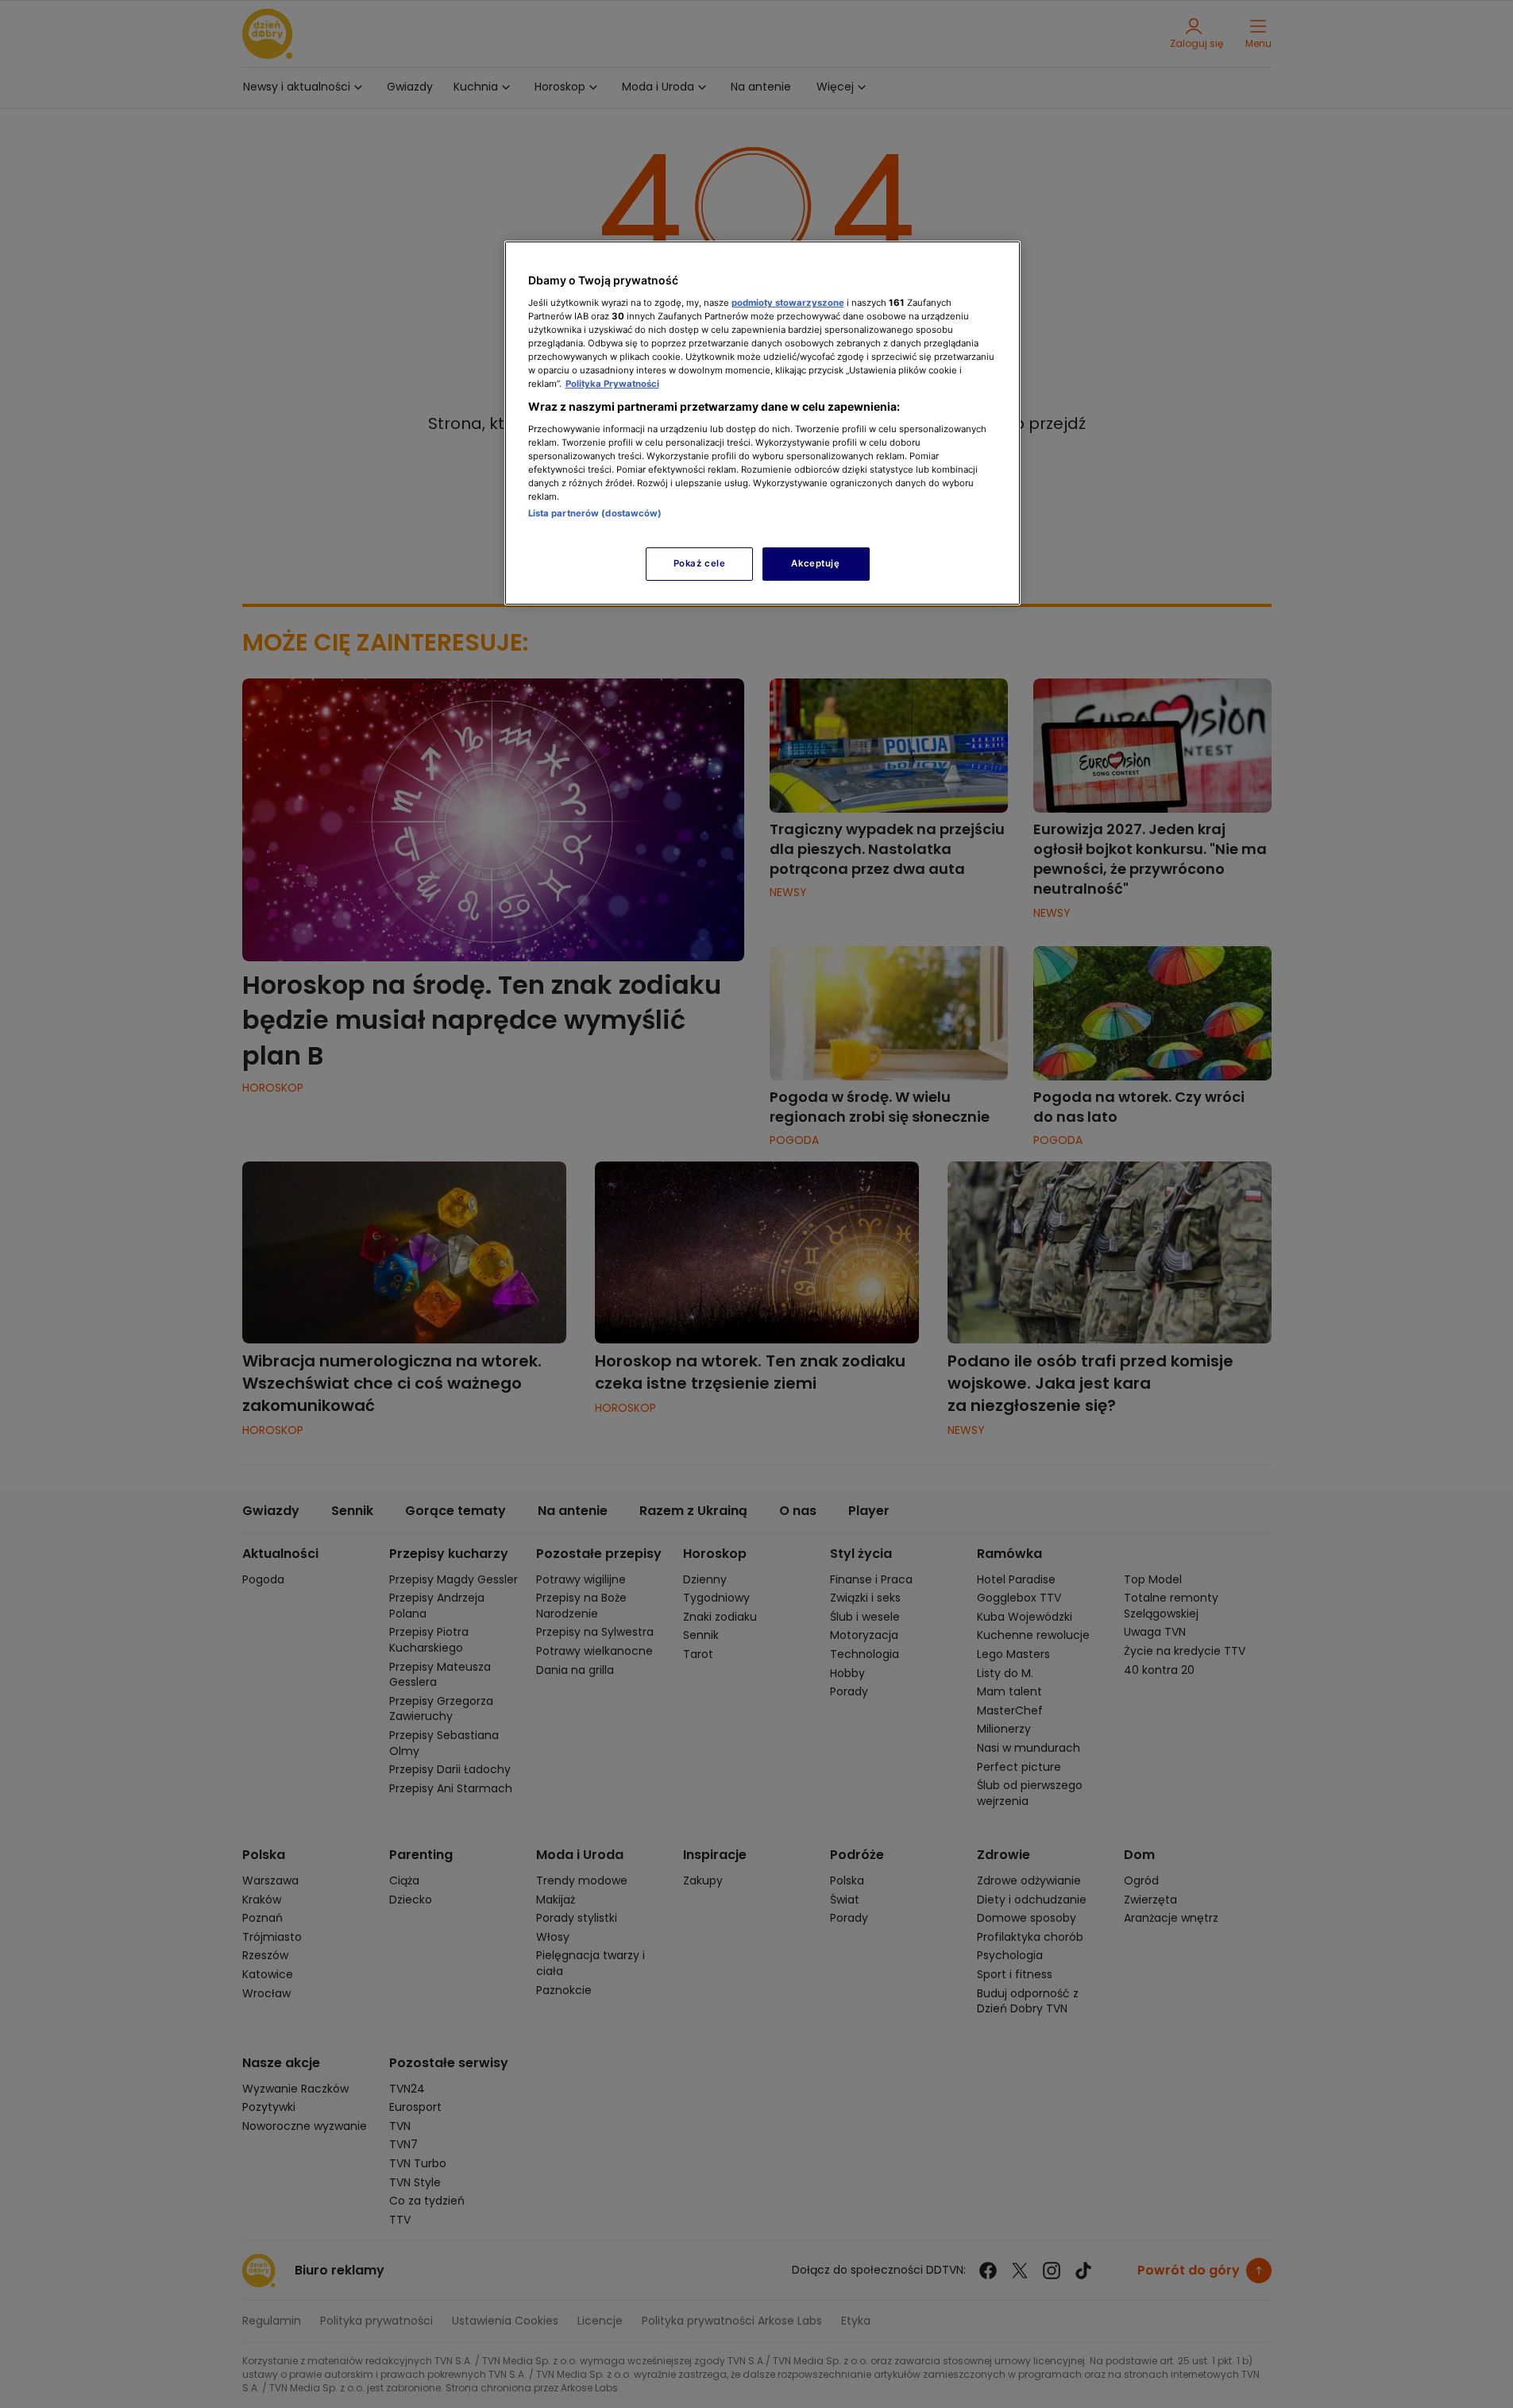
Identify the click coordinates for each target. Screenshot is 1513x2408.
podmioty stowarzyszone (788, 303)
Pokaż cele (700, 563)
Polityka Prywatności (612, 384)
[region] (762, 423)
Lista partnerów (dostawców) (595, 513)
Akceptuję (815, 563)
